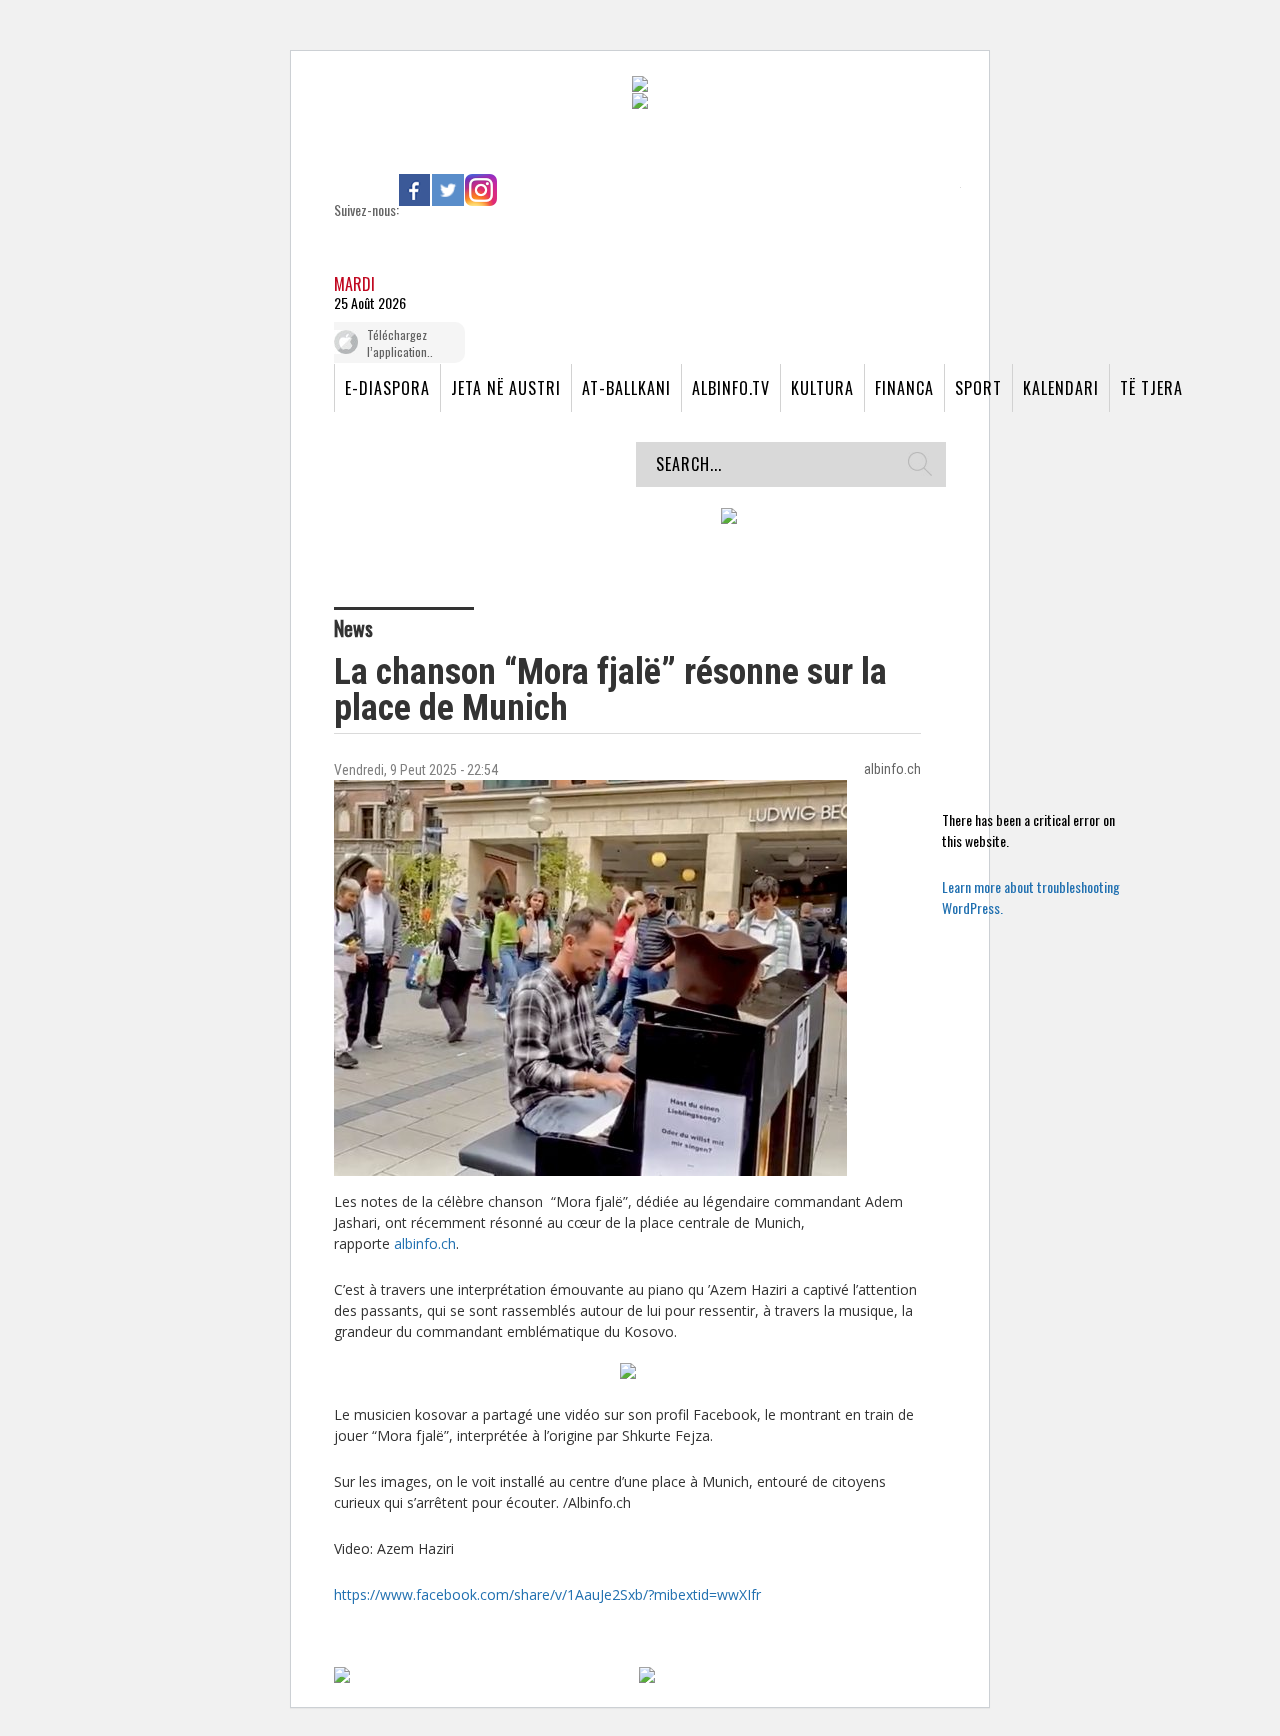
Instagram (481, 190)
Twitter (448, 190)
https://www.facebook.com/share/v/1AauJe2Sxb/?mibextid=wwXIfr (547, 1594)
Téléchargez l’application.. (400, 343)
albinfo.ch (425, 1243)
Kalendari (1061, 388)
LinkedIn (514, 190)
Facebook (415, 190)
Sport (978, 388)
